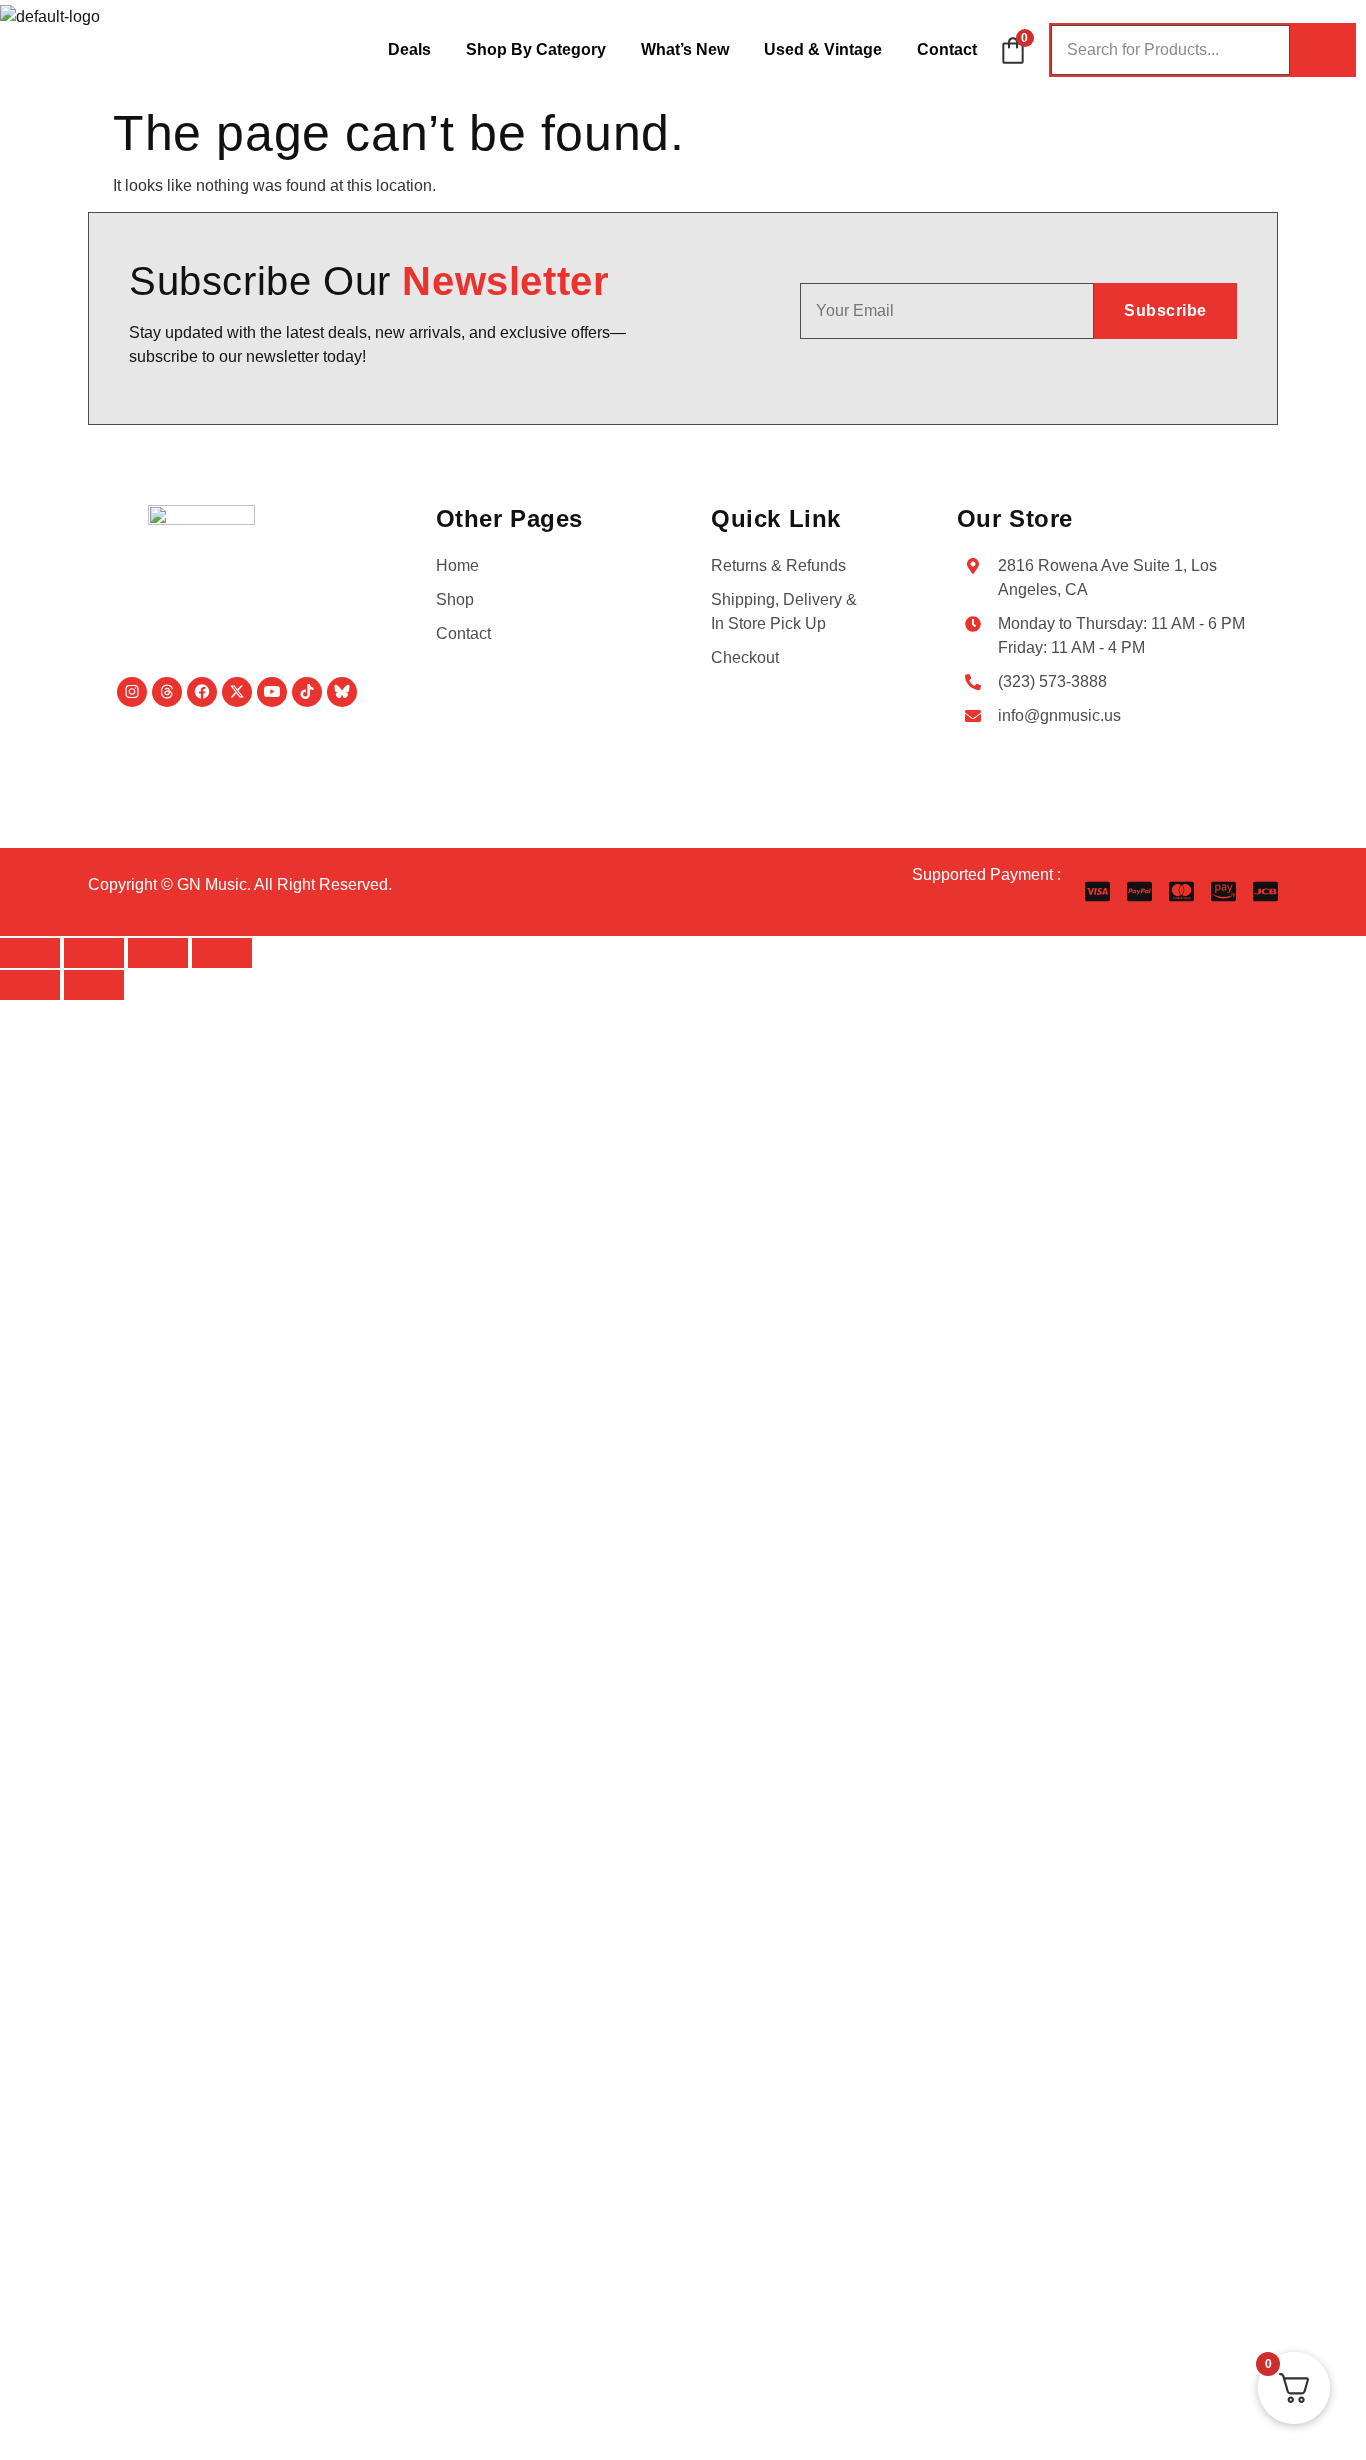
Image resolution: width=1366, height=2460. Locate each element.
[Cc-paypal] (1139, 891)
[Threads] (167, 692)
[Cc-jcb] (1265, 891)
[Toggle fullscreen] (94, 953)
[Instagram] (132, 692)
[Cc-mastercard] (1181, 891)
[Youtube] (272, 692)
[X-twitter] (237, 692)
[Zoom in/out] (30, 953)
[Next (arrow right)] (94, 985)
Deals (409, 49)
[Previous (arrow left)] (30, 985)
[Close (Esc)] (222, 953)
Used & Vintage (823, 49)
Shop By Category (536, 49)
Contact (947, 49)
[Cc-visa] (1097, 891)
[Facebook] (202, 692)
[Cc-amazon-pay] (1223, 891)
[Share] (158, 953)
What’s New (685, 49)
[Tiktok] (307, 692)
